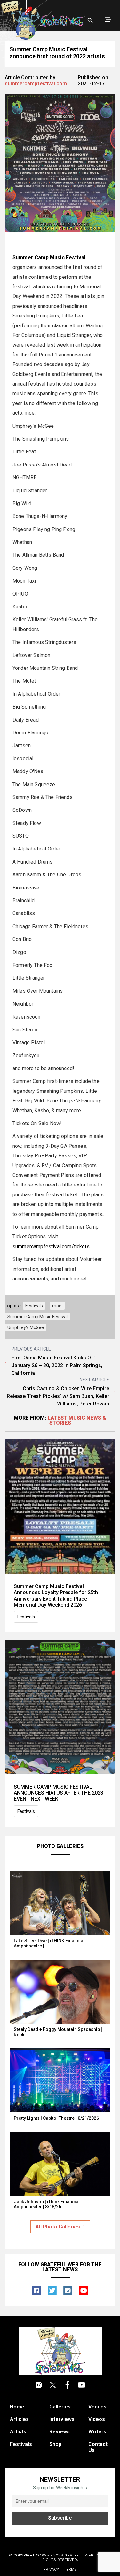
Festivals (34, 1306)
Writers (97, 2432)
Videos (97, 2419)
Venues (97, 2407)
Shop (55, 2444)
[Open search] (90, 20)
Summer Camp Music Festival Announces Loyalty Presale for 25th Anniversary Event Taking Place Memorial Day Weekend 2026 (56, 1596)
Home (17, 2407)
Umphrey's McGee (26, 1327)
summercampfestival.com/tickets (51, 1246)
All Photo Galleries (58, 2227)
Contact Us (98, 2447)
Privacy (51, 2569)
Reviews (60, 2432)
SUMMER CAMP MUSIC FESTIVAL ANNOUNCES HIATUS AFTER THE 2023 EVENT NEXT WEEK (59, 1793)
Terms (70, 2569)
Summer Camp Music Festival (37, 1317)
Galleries (60, 2407)
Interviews (62, 2419)
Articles (19, 2419)
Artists (18, 2432)
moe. (57, 1306)
